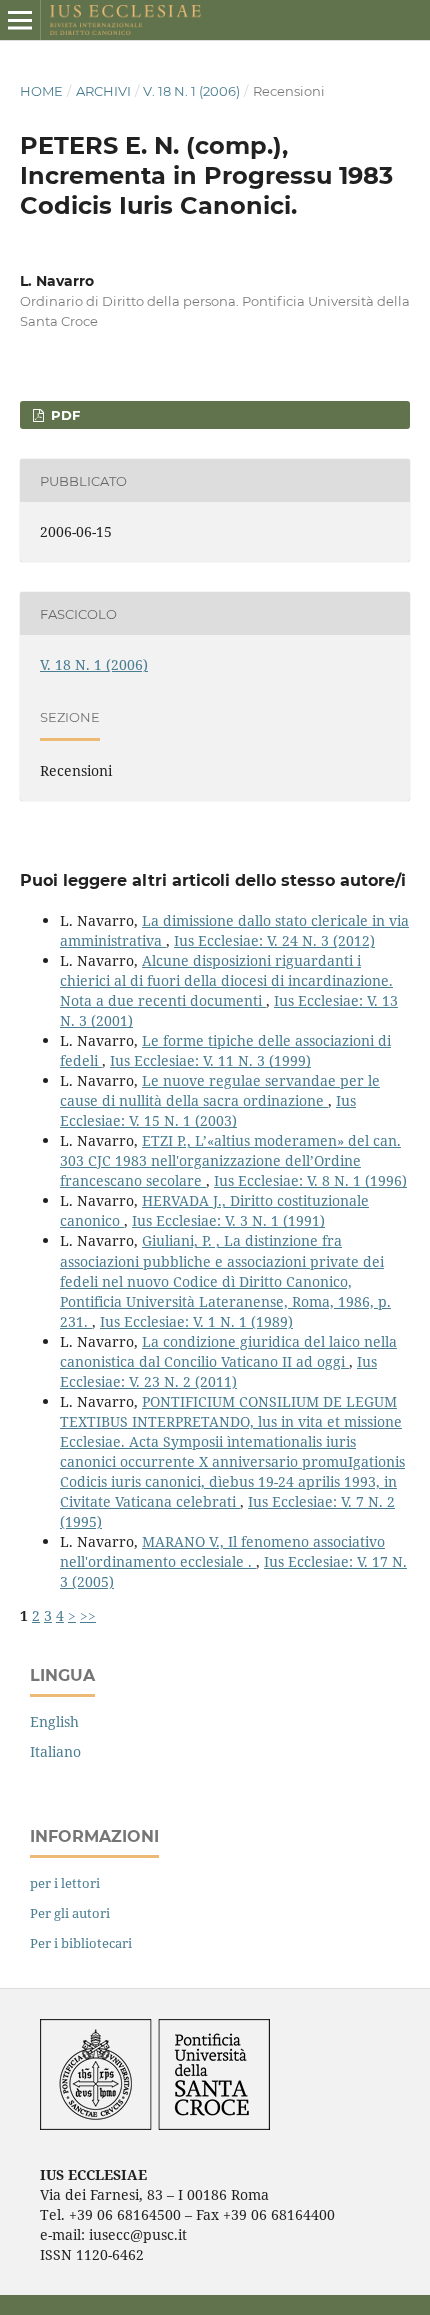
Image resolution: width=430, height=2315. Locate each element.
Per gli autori (70, 1913)
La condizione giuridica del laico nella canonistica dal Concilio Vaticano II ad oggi (228, 1351)
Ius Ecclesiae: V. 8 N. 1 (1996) (310, 1180)
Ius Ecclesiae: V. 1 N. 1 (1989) (196, 1321)
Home (41, 91)
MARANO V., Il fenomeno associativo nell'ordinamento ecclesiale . (222, 1551)
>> (88, 1615)
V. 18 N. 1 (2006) (191, 91)
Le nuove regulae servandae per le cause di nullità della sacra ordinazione (220, 1090)
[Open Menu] (20, 20)
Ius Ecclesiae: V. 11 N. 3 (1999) (210, 1060)
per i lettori (65, 1883)
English (54, 1721)
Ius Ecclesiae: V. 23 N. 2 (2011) (218, 1371)
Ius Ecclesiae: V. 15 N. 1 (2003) (208, 1110)
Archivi (103, 91)
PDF (63, 415)
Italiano (55, 1751)
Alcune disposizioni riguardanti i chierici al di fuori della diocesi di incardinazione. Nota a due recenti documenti (226, 980)
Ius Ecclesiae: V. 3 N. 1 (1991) (228, 1220)
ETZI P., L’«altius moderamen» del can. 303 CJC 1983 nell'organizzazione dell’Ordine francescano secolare (230, 1160)
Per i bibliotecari (81, 1943)
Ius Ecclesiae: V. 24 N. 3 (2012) (274, 940)
